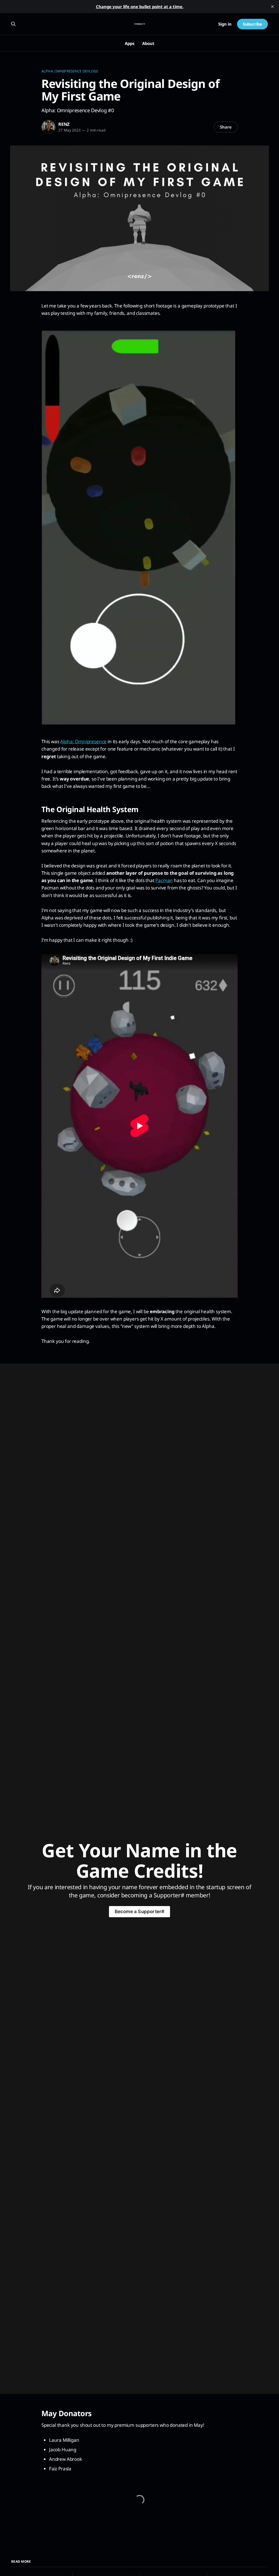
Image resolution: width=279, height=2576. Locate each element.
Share (226, 127)
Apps (130, 43)
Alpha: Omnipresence (83, 741)
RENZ (64, 124)
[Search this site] (13, 24)
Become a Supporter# (140, 1912)
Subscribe (252, 24)
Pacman (164, 880)
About (148, 43)
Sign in (225, 24)
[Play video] (139, 527)
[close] (272, 7)
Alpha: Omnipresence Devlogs (70, 71)
